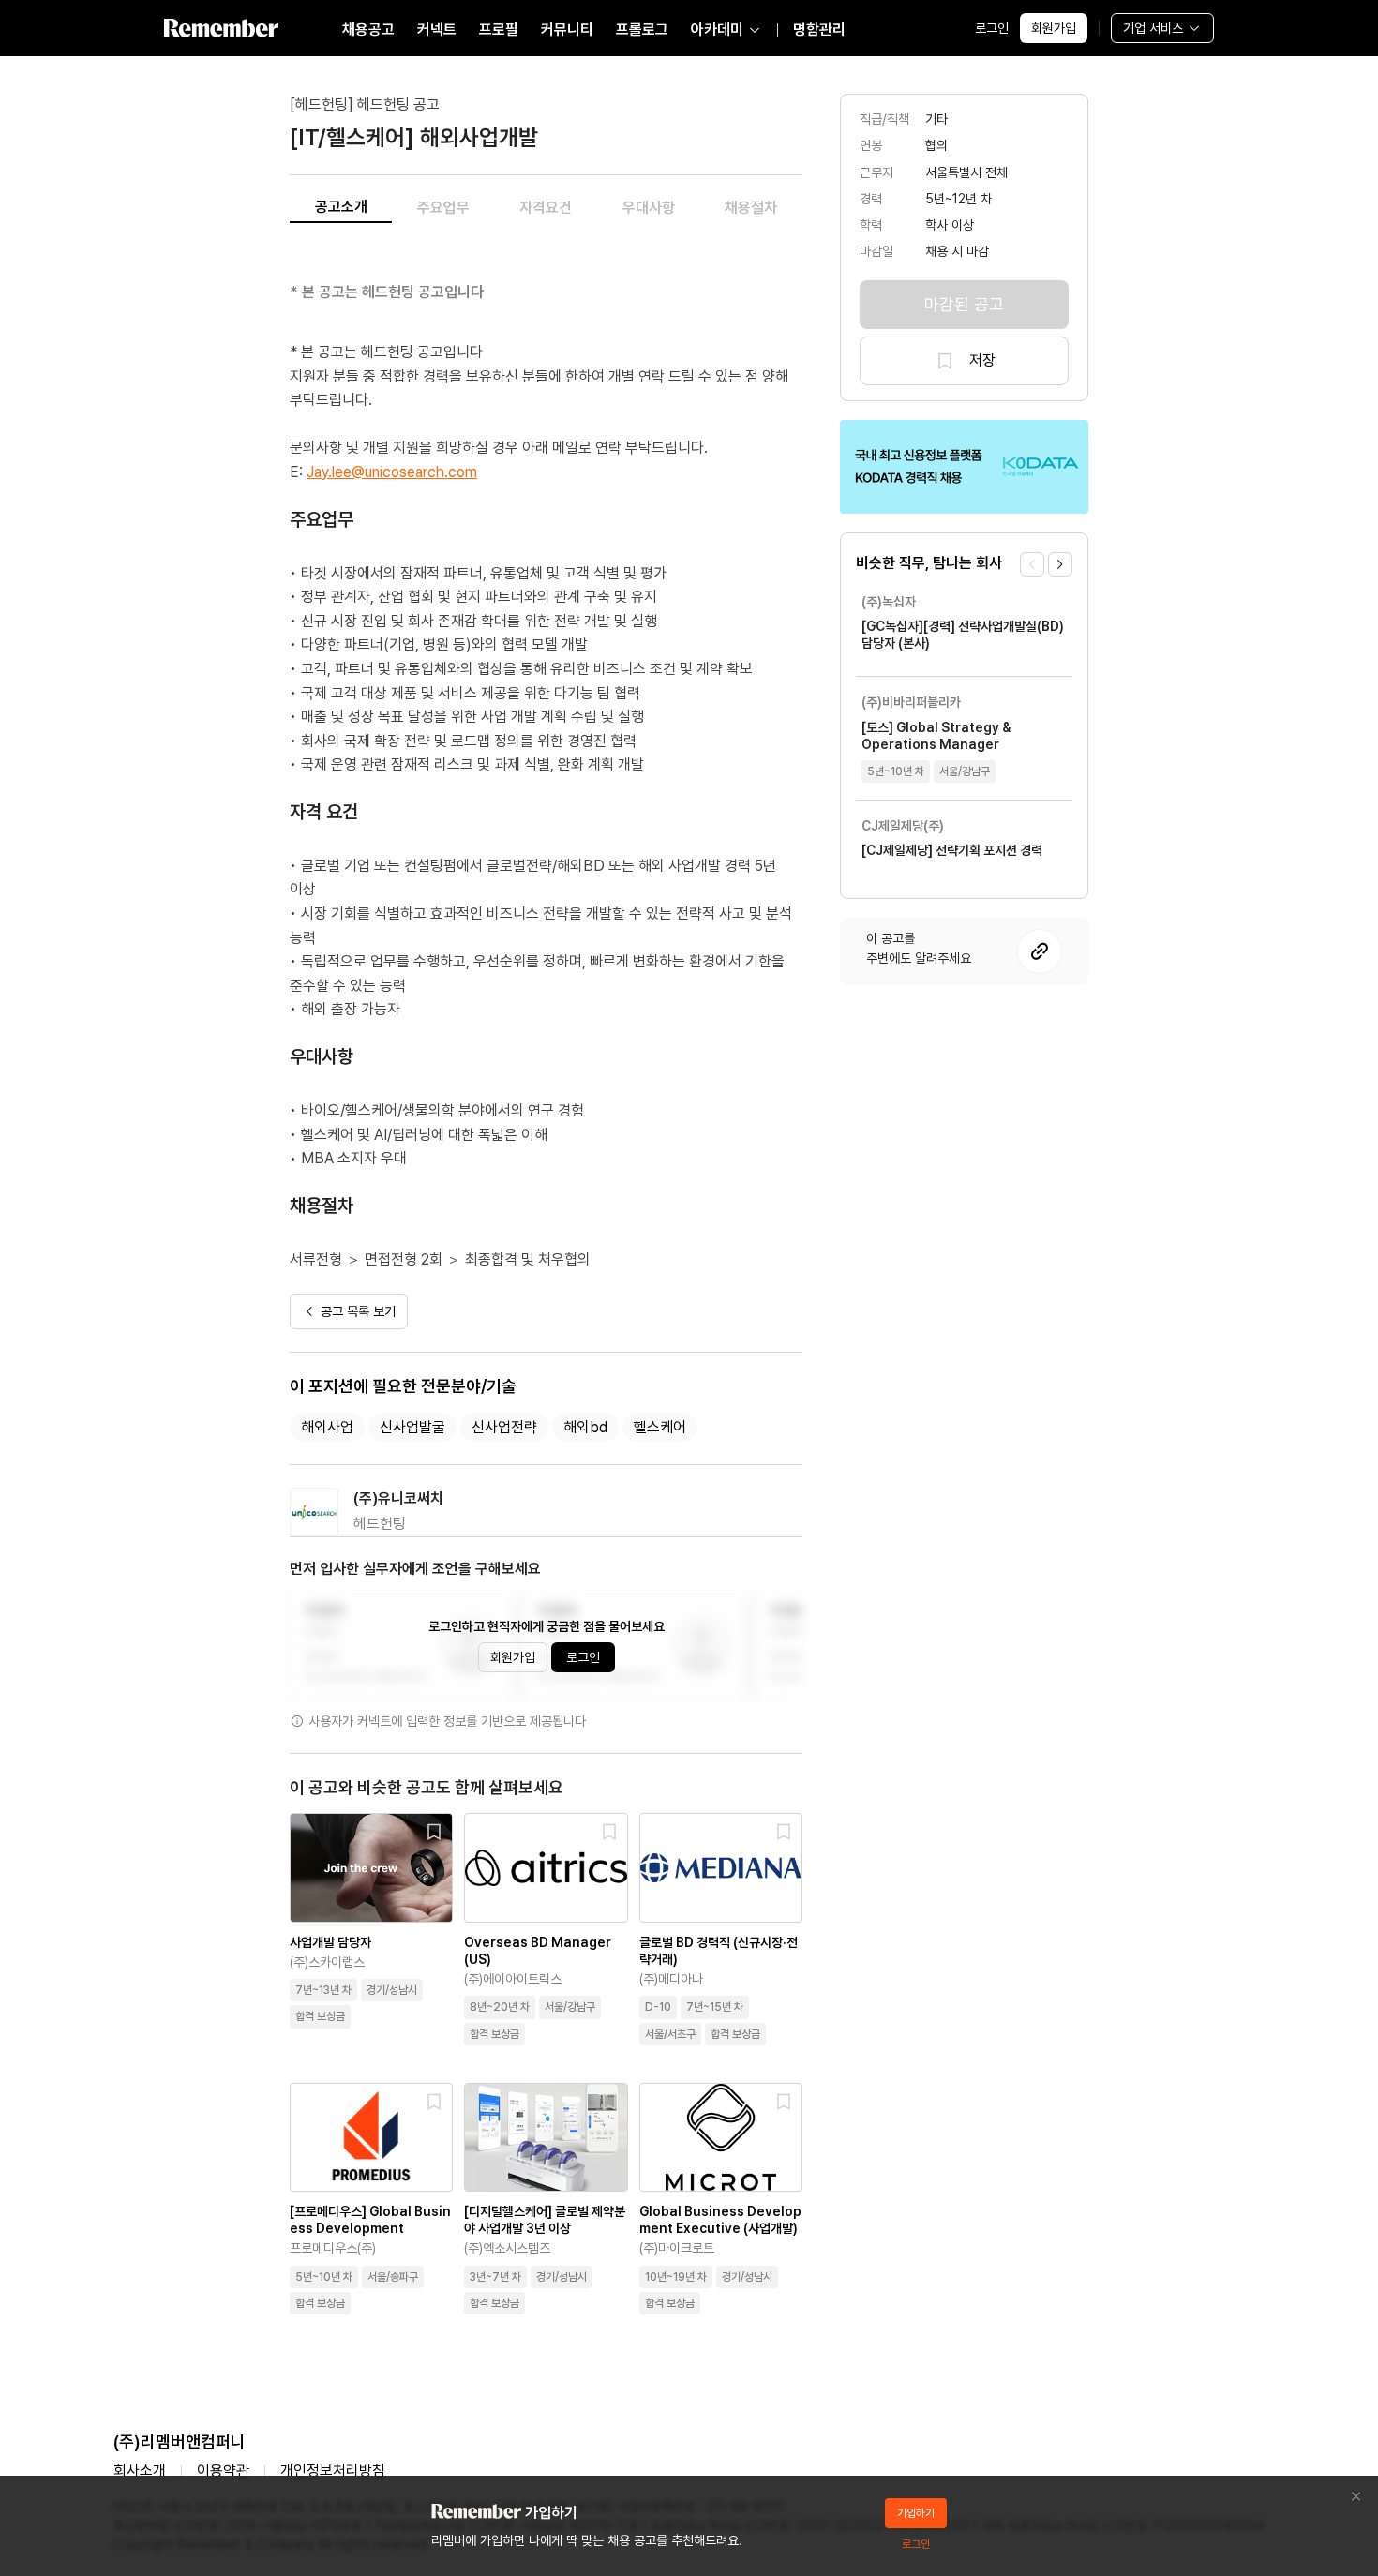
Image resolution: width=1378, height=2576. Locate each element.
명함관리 (819, 30)
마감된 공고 (964, 304)
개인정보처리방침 (333, 2471)
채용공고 (368, 30)
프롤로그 (642, 30)
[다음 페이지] (1060, 564)
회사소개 (140, 2471)
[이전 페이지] (1032, 564)
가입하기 (916, 2513)
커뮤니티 (567, 30)
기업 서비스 (1153, 28)
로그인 (992, 28)
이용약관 (223, 2471)
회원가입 (1054, 28)
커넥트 (437, 30)
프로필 (499, 30)
